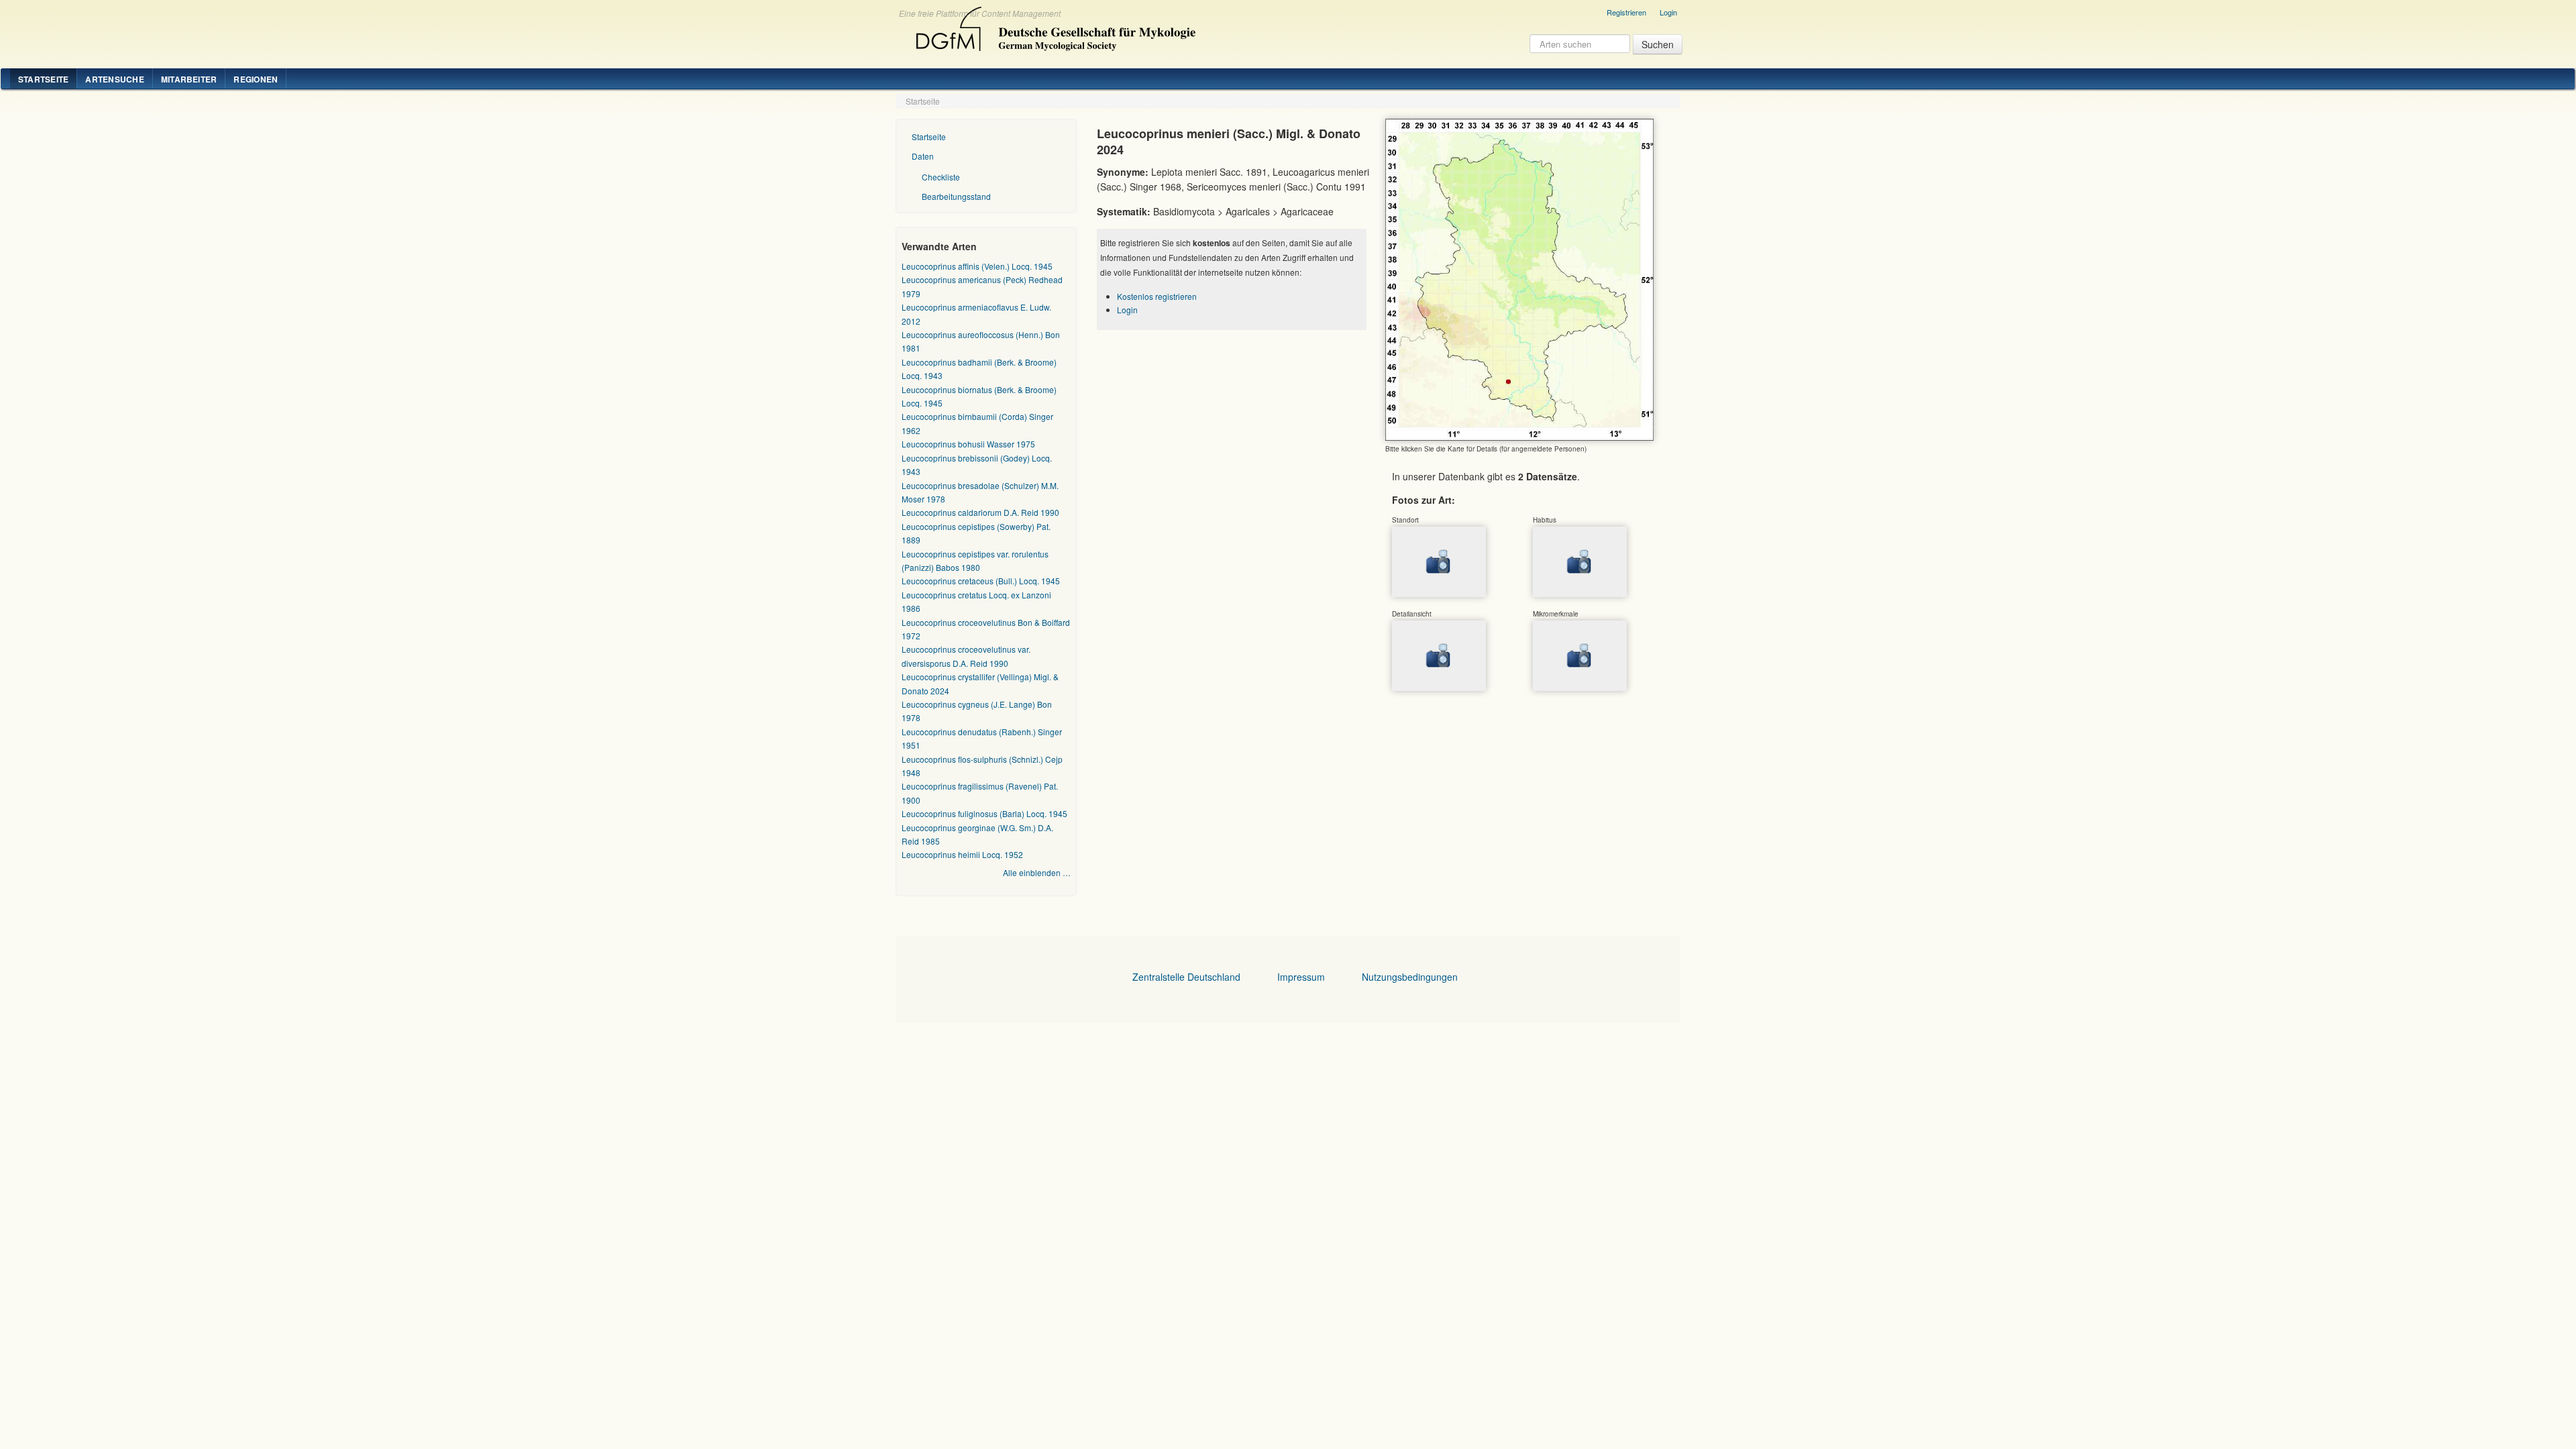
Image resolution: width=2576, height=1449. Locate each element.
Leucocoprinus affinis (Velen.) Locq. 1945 (977, 266)
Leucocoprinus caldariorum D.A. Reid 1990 (980, 512)
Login (1668, 12)
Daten (923, 156)
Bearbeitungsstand (956, 196)
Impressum (1301, 977)
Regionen (256, 79)
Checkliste (941, 177)
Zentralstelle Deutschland (1186, 977)
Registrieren (1626, 12)
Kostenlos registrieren (1157, 296)
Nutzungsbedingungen (1410, 977)
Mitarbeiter (189, 79)
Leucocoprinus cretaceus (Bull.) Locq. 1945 (981, 581)
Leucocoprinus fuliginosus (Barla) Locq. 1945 (984, 813)
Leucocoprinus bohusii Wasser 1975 (968, 444)
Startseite (43, 79)
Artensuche (114, 79)
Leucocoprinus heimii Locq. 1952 (962, 854)
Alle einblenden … (1037, 872)
